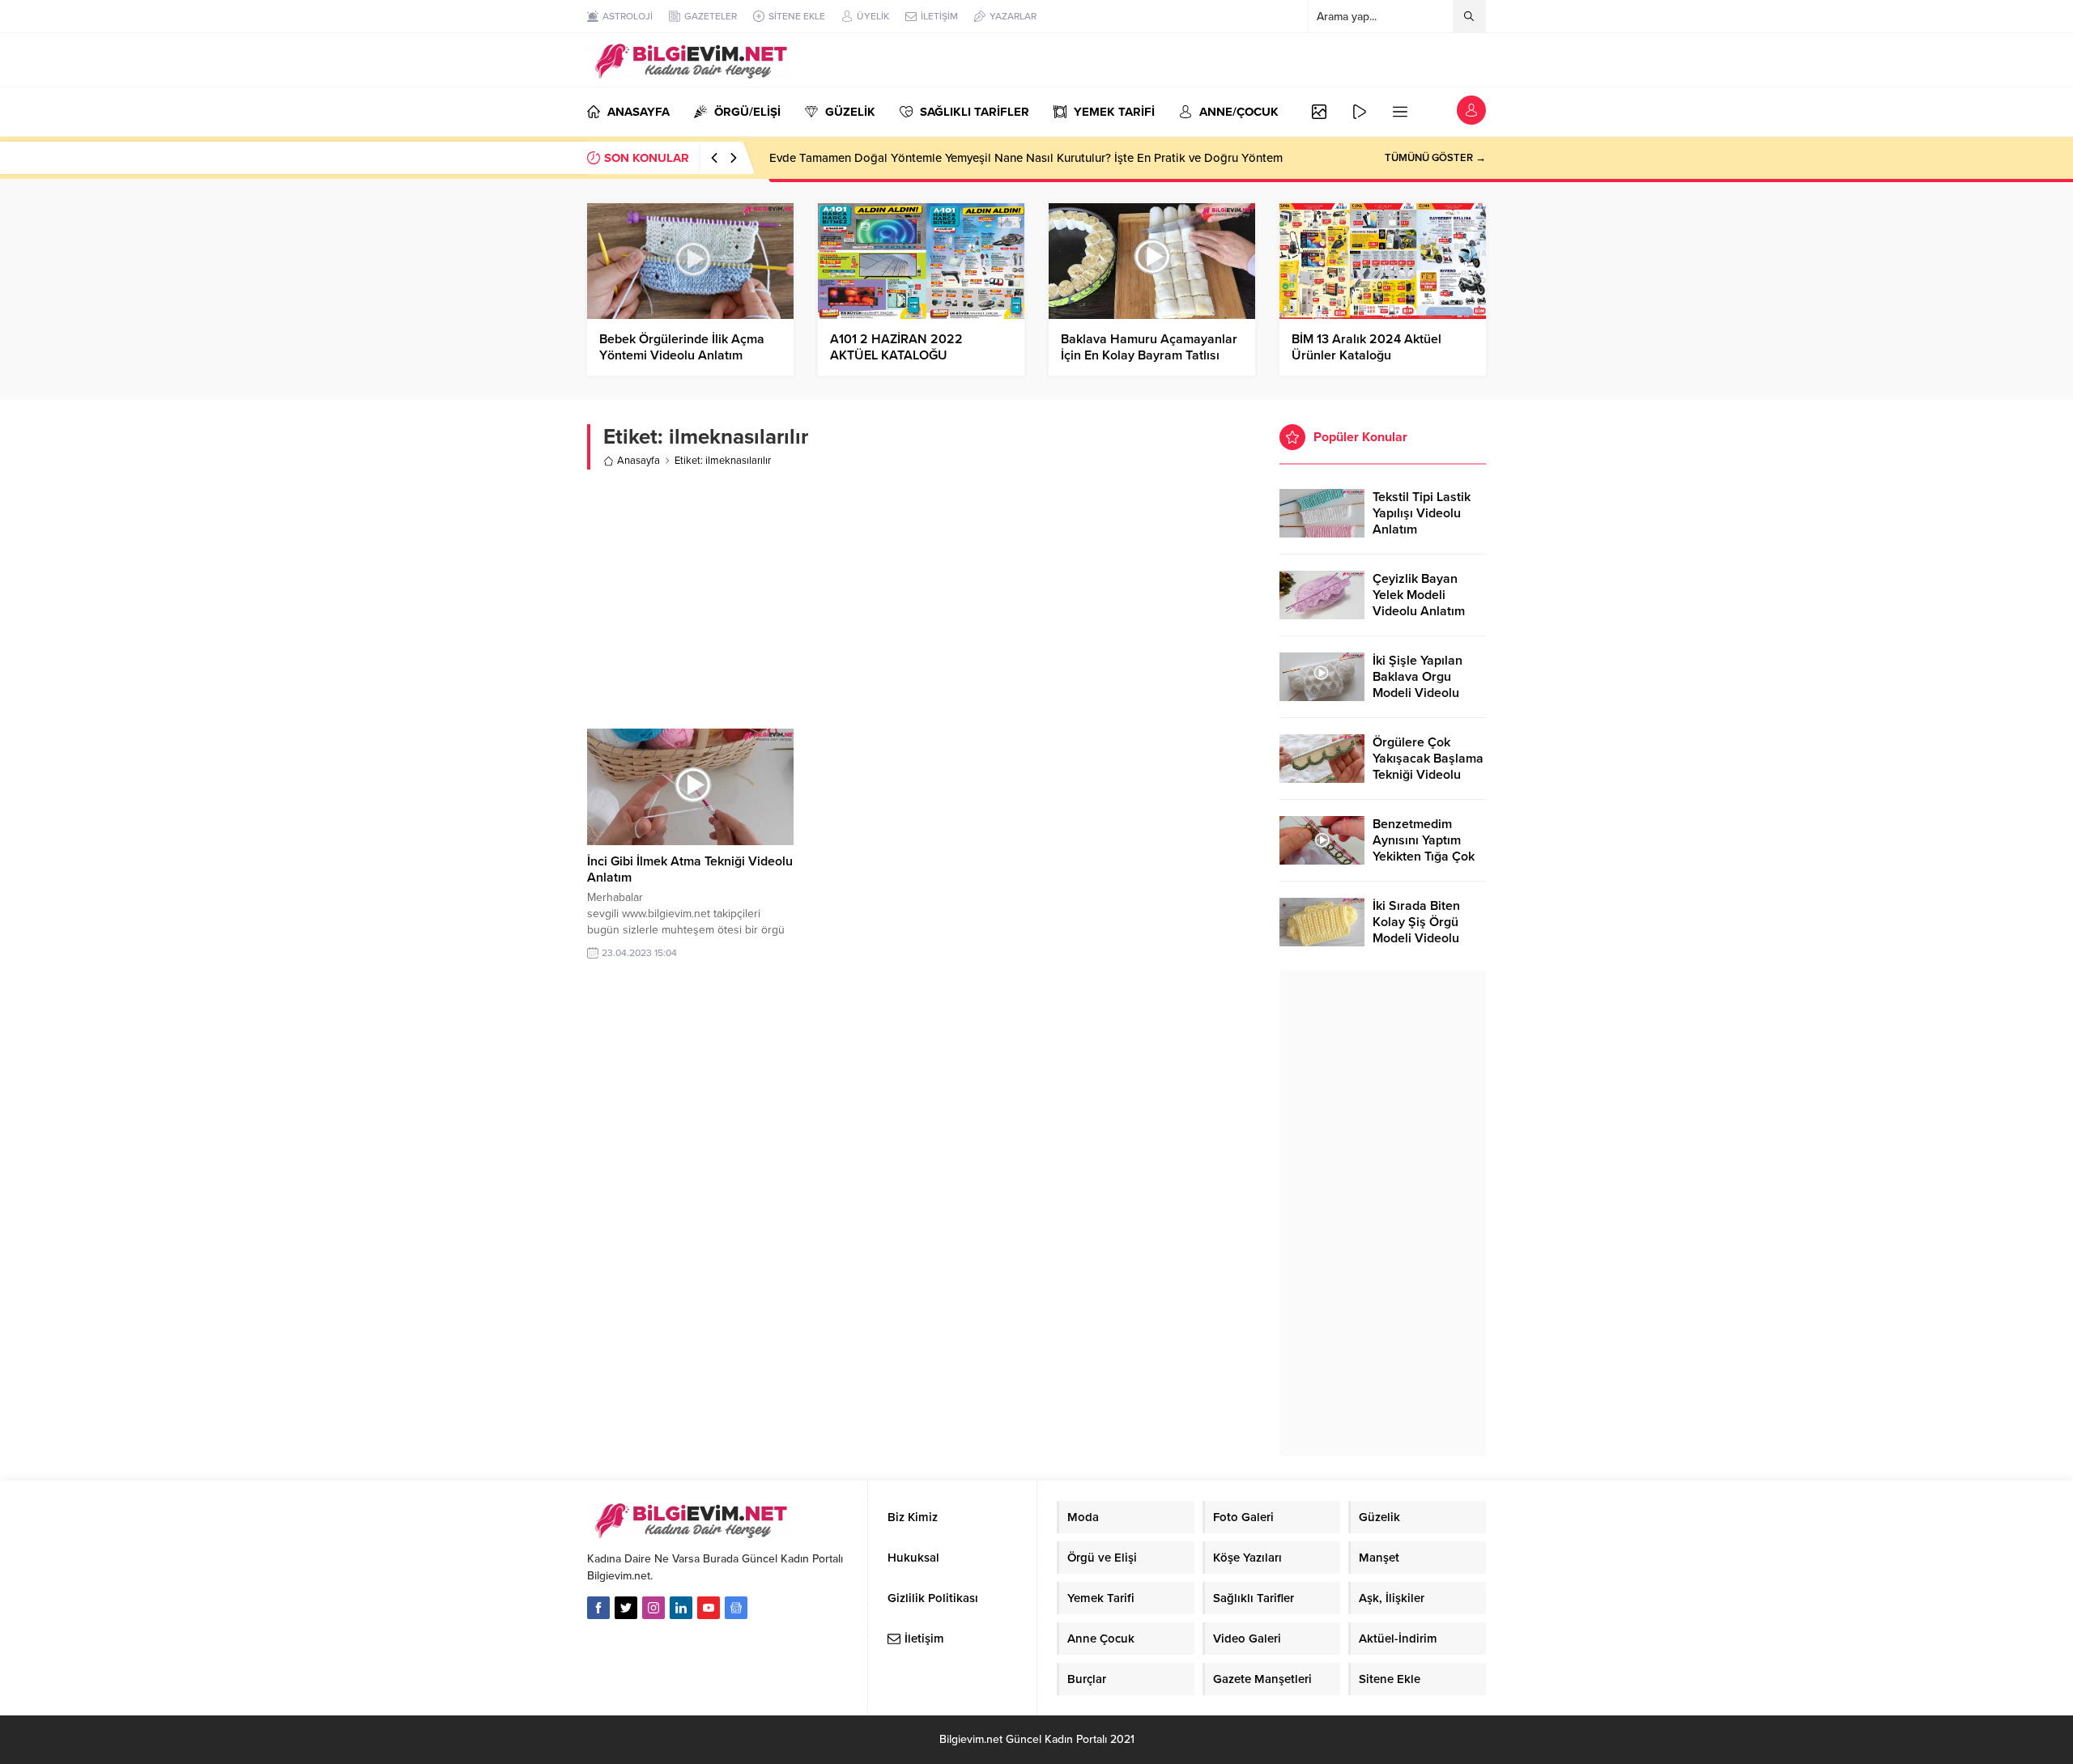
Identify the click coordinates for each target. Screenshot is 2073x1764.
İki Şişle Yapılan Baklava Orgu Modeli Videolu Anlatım (1417, 685)
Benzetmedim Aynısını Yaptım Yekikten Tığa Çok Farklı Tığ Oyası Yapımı (1424, 856)
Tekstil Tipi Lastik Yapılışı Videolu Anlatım (1422, 513)
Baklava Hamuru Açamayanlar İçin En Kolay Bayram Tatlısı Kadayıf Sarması (1149, 355)
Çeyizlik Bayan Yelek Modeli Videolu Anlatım (1419, 595)
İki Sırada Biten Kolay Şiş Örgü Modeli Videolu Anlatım (1416, 930)
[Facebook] (598, 1608)
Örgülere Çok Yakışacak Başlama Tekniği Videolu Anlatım (1428, 767)
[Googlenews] (736, 1608)
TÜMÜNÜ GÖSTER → (1435, 158)
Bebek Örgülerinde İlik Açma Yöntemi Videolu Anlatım (682, 347)
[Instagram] (653, 1608)
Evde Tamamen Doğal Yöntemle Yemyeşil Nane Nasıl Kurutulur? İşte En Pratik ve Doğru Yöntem (1026, 158)
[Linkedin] (681, 1608)
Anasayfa (639, 461)
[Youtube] (709, 1608)
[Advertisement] (921, 599)
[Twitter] (626, 1608)
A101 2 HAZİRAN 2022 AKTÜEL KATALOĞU (896, 347)
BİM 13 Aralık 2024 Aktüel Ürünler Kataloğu (1366, 347)
